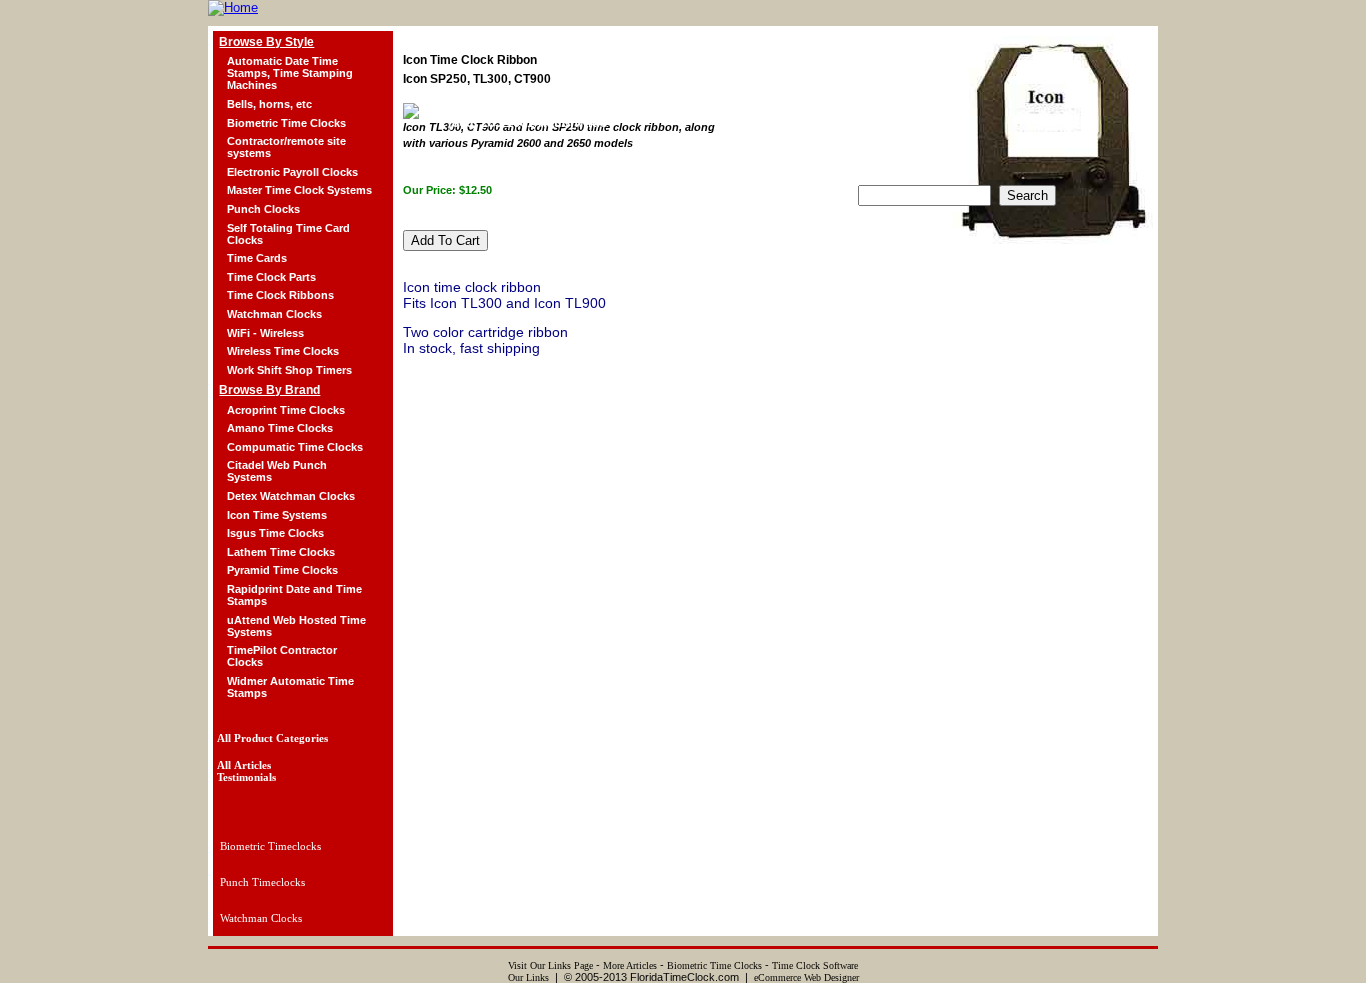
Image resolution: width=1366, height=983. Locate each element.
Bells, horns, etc (269, 104)
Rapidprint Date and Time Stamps (294, 595)
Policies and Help (765, 157)
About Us (549, 157)
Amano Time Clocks (280, 428)
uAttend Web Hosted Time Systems (296, 626)
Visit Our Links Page (550, 965)
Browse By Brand (269, 390)
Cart (939, 157)
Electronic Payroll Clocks (292, 172)
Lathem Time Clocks (281, 552)
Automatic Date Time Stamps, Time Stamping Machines (290, 73)
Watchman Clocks (274, 314)
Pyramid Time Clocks (282, 570)
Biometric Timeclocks (270, 846)
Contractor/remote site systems (286, 147)
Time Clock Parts (271, 277)
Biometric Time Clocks (286, 123)
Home (472, 157)
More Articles (630, 965)
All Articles (244, 765)
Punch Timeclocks (262, 882)
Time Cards (257, 258)
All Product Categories (272, 738)
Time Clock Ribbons (280, 295)
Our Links (528, 977)
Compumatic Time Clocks (295, 447)
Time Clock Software (815, 965)
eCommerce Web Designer (806, 977)
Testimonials (646, 157)
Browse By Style (266, 42)
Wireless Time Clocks (283, 351)
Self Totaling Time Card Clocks (288, 234)
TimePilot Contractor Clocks (282, 656)
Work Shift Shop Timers (289, 370)
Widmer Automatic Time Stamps (290, 687)
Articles (870, 157)
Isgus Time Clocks (275, 533)
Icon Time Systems (277, 515)
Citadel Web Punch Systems (277, 471)
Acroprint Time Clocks (286, 410)
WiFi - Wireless (265, 333)
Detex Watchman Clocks (291, 496)
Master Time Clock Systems (299, 190)
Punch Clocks (263, 209)
